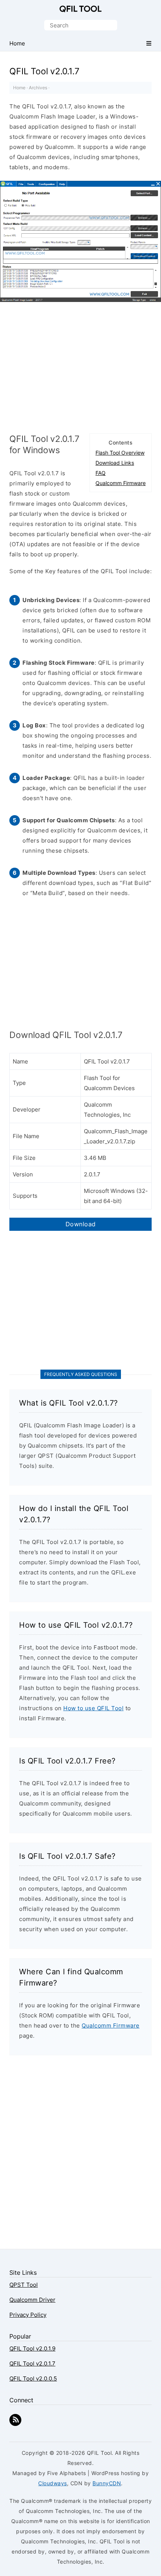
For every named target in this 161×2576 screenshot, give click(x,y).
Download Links (115, 463)
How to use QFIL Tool (93, 1708)
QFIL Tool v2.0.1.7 (32, 2363)
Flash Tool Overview (120, 453)
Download (81, 1224)
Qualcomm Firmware (121, 483)
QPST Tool (24, 2285)
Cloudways (53, 2483)
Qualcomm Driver (32, 2300)
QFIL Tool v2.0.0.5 (33, 2378)
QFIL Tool (80, 9)
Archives (38, 88)
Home (19, 88)
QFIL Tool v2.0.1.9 (32, 2348)
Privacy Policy (28, 2315)
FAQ (101, 473)
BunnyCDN (107, 2483)
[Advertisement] (80, 366)
